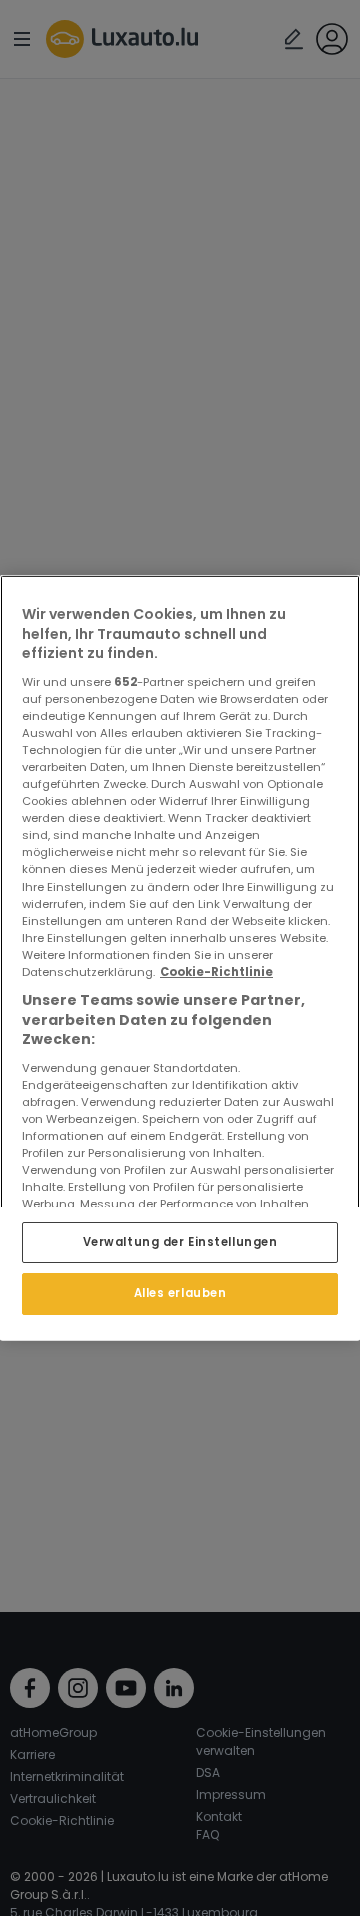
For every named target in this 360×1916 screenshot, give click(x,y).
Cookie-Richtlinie (216, 972)
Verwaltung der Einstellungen (180, 1242)
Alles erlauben (180, 1294)
